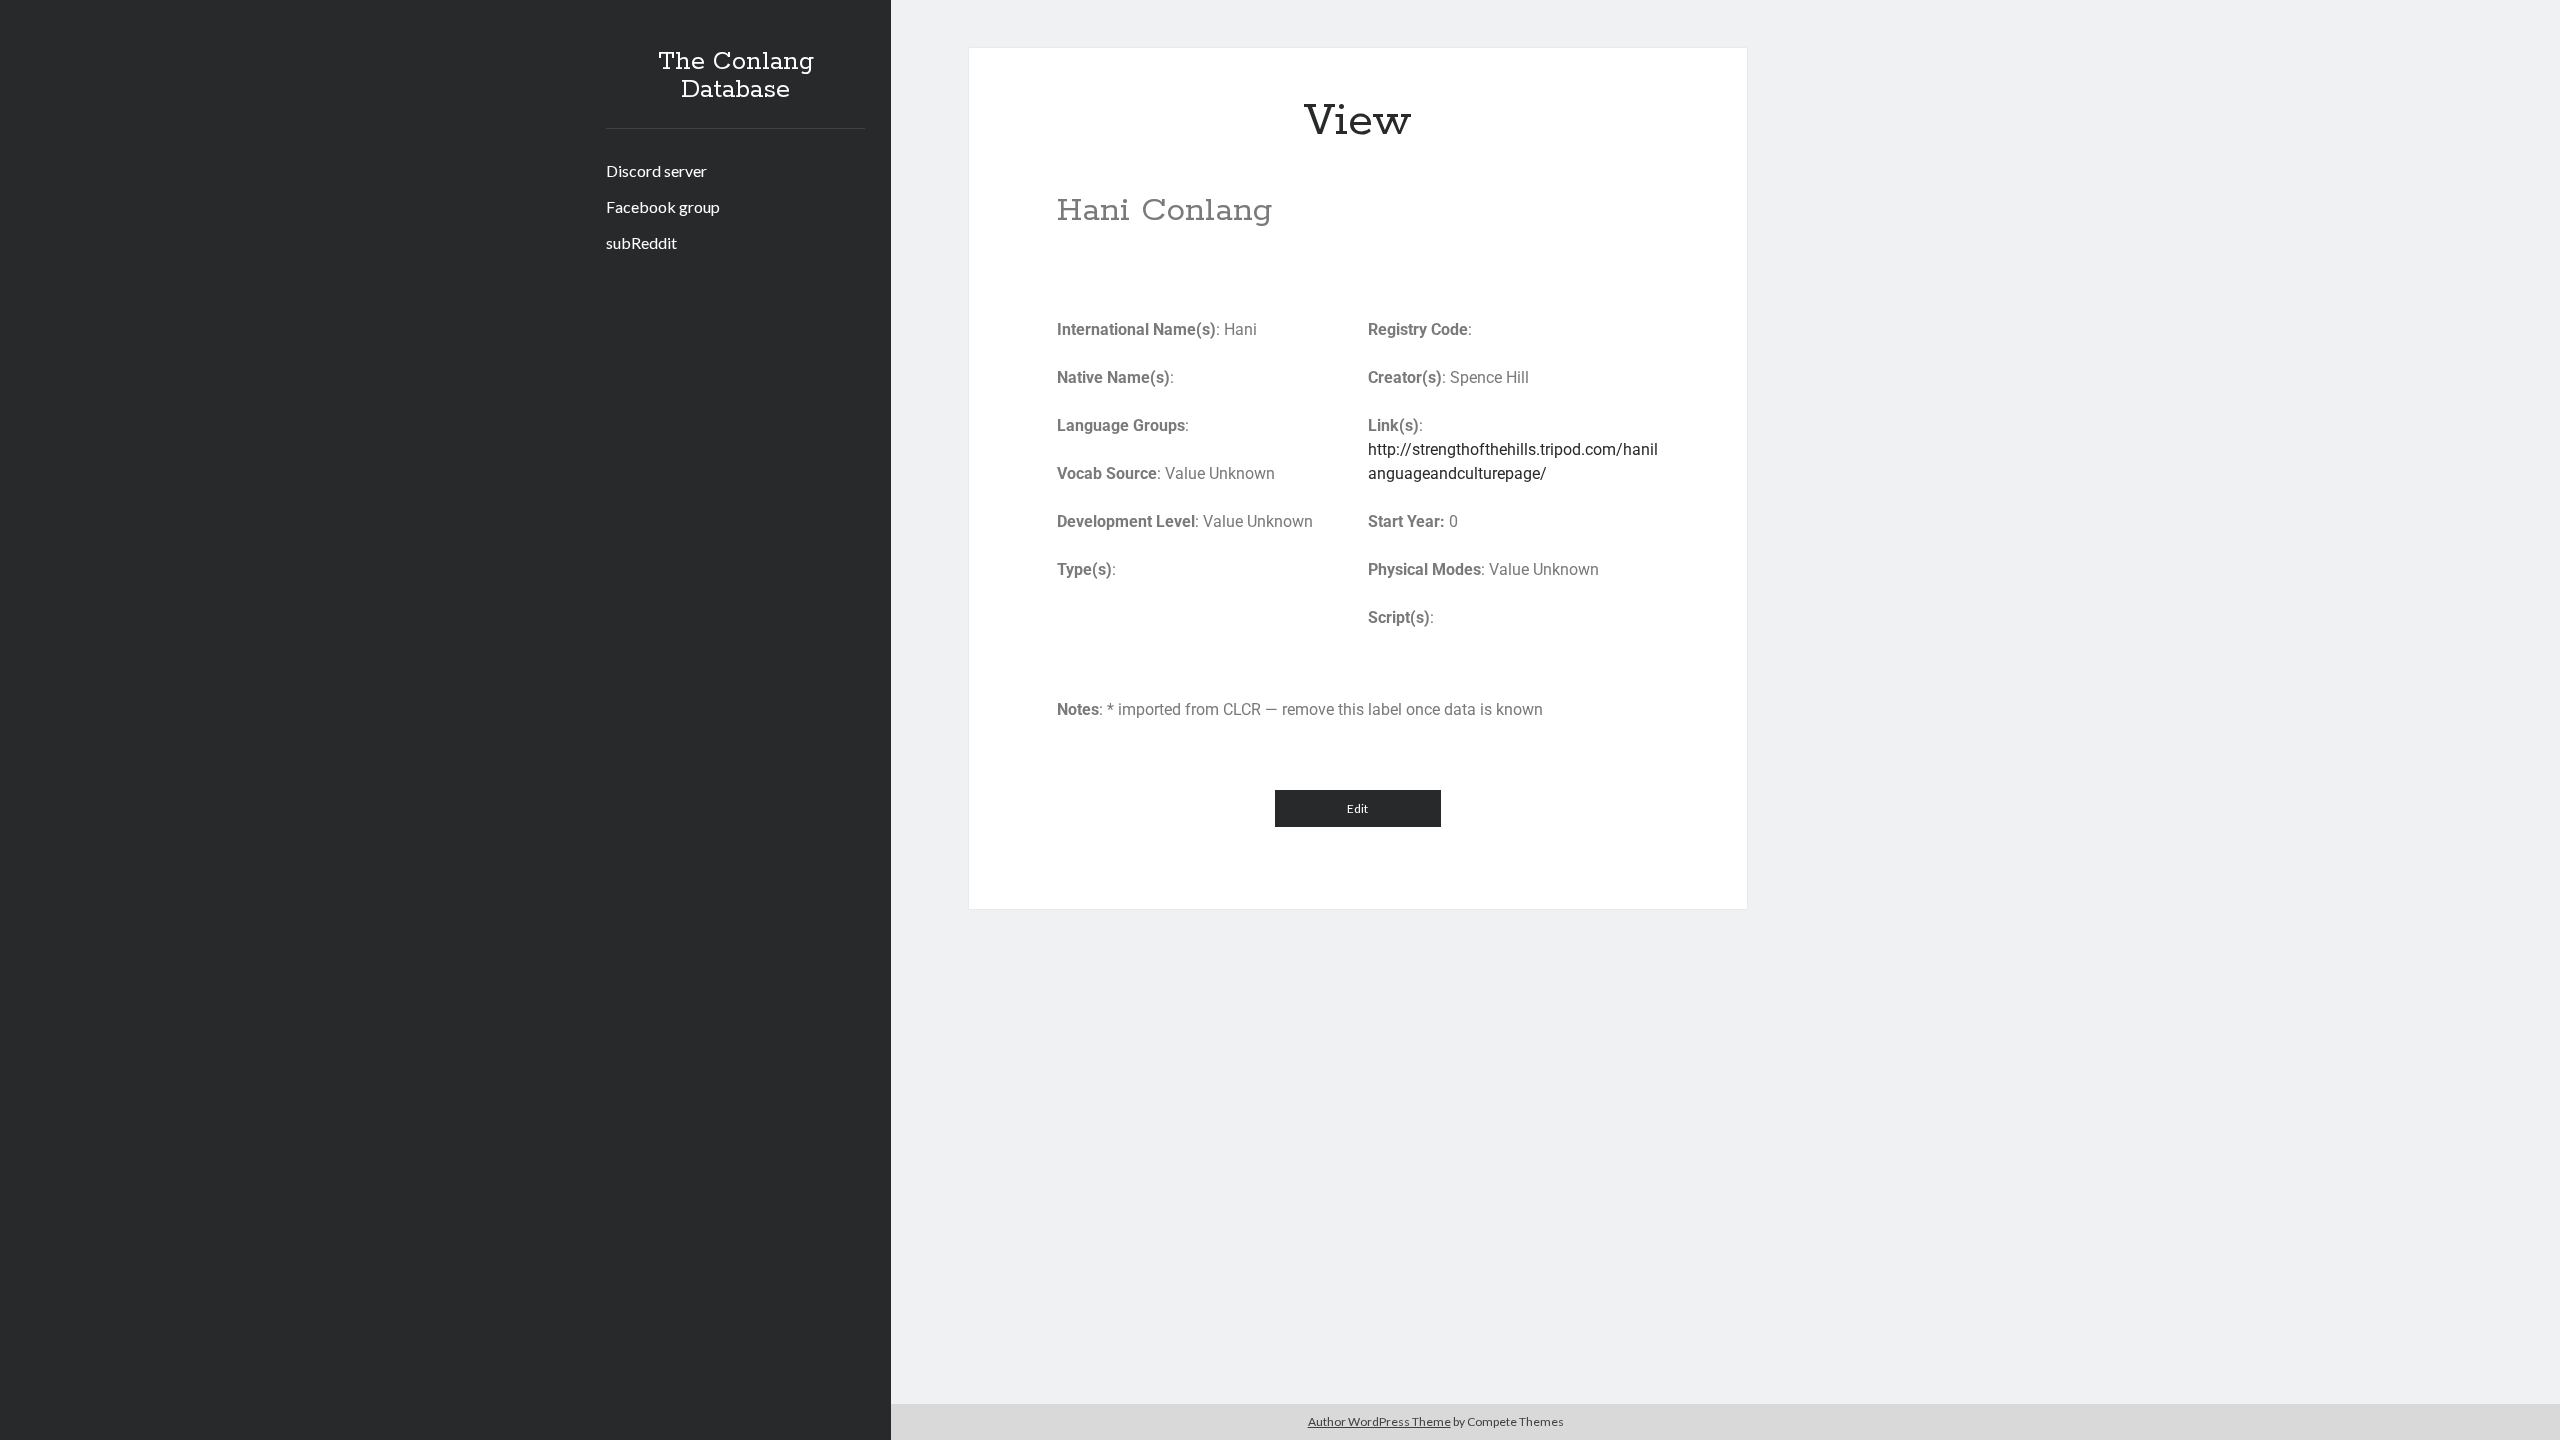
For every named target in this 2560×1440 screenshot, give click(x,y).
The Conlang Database (736, 76)
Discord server (656, 170)
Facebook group (663, 206)
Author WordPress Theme (1379, 1421)
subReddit (641, 242)
